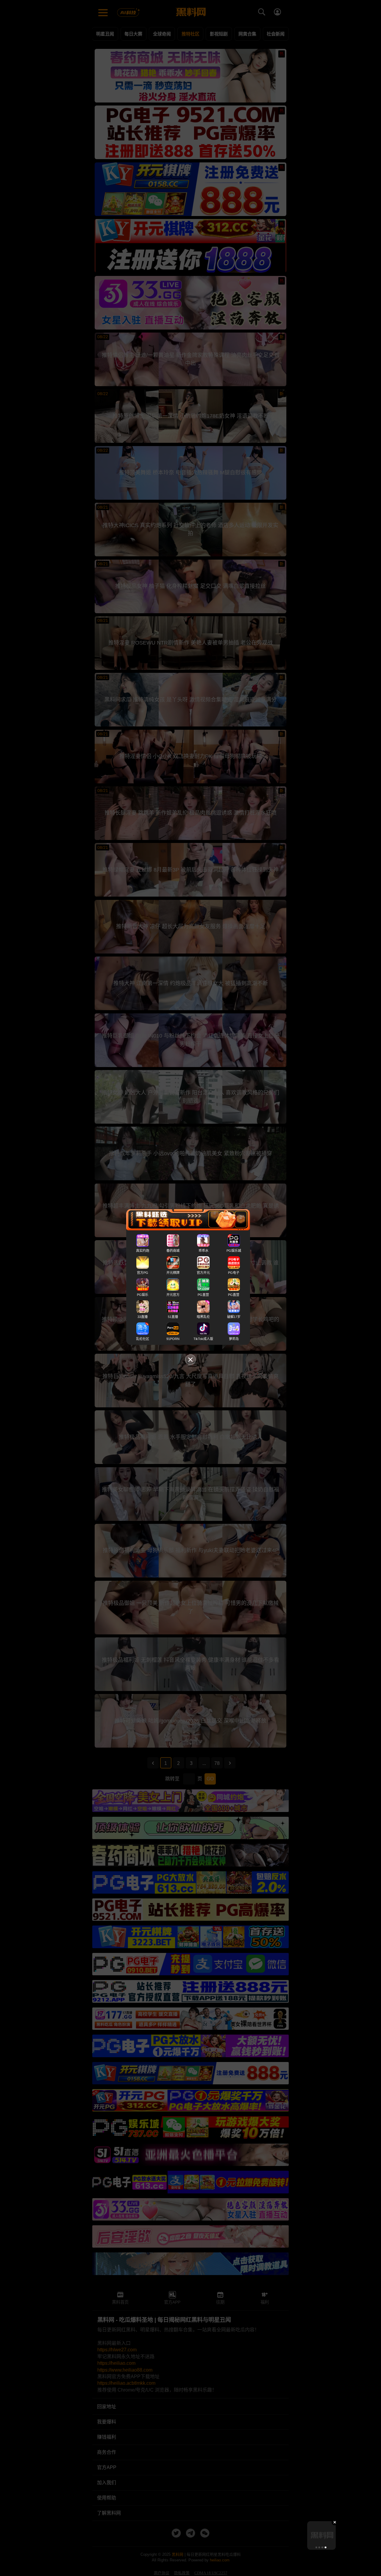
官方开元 (203, 1273)
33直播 (143, 1317)
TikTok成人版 (203, 1339)
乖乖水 (203, 1251)
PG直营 (203, 1295)
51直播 (173, 1317)
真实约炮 (143, 1251)
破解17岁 (234, 1317)
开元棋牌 (173, 1273)
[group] (321, 2535)
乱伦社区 (143, 1339)
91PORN (173, 1339)
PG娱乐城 (234, 1251)
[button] (316, 2547)
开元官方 (173, 1295)
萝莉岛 (234, 1339)
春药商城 (173, 1251)
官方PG (143, 1273)
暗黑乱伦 (203, 1317)
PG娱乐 (143, 1295)
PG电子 (234, 1273)
